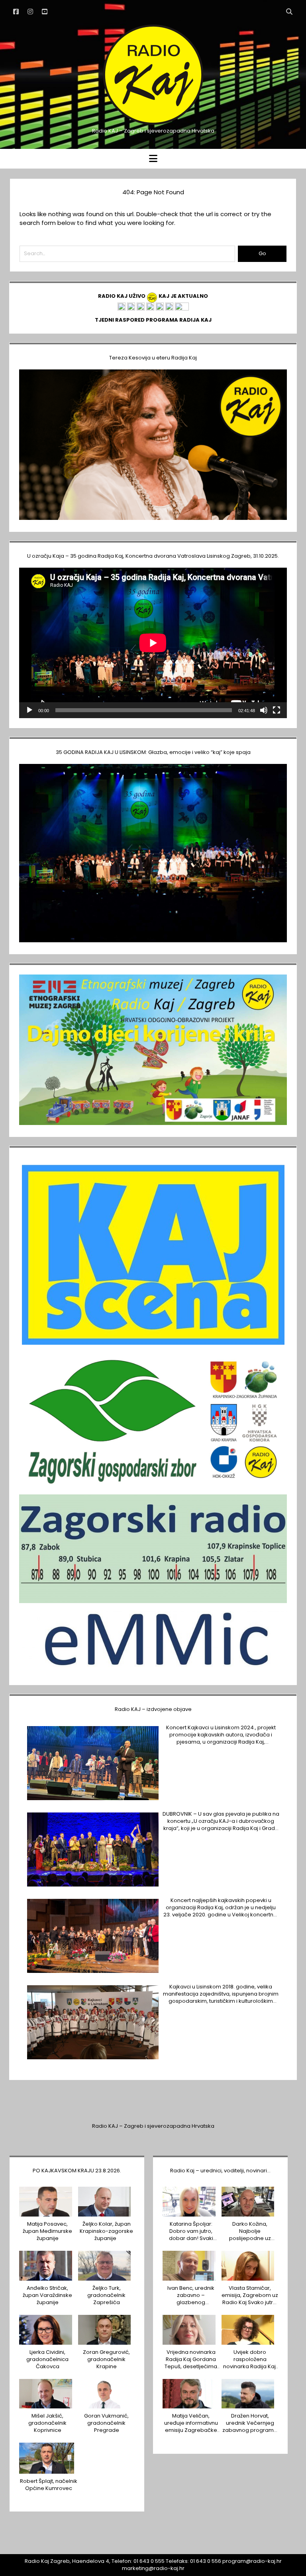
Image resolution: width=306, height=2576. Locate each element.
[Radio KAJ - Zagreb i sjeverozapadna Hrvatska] (153, 124)
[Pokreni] (29, 710)
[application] (153, 643)
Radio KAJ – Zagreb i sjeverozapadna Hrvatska (153, 2126)
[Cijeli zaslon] (277, 710)
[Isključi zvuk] (264, 710)
